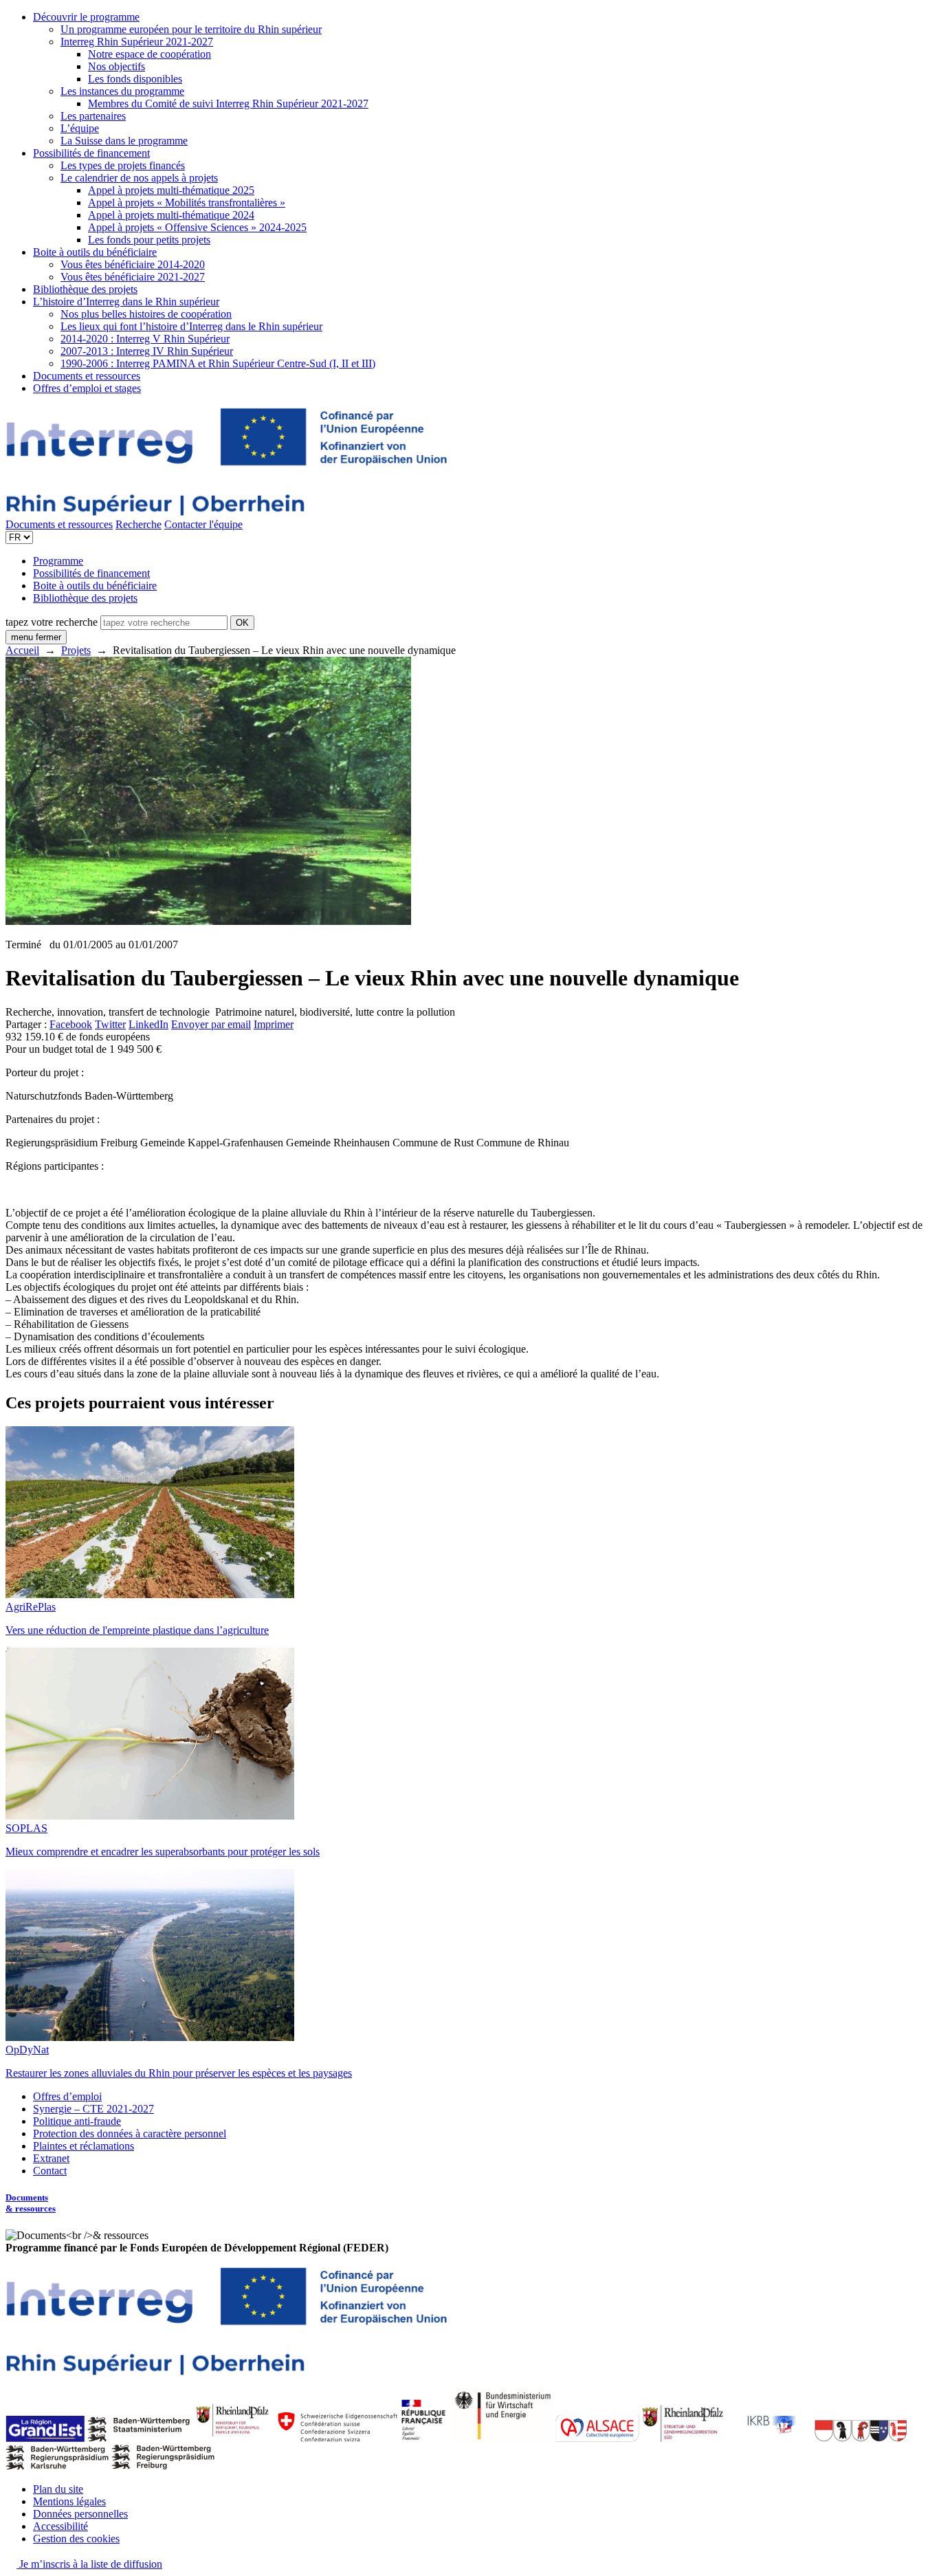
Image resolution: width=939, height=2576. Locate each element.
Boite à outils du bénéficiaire (95, 252)
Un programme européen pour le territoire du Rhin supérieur (191, 29)
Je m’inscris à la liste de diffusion (89, 2564)
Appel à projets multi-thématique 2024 (171, 215)
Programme (58, 561)
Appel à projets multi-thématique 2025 (171, 190)
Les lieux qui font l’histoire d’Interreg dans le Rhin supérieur (191, 326)
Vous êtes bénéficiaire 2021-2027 (133, 277)
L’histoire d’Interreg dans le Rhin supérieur (126, 302)
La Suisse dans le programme (124, 141)
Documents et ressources (87, 376)
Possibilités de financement (91, 153)
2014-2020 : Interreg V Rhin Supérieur (145, 339)
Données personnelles (80, 2514)
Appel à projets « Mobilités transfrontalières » (187, 203)
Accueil (22, 650)
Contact (50, 2171)
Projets (76, 650)
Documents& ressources (31, 2203)
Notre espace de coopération (150, 54)
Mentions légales (69, 2501)
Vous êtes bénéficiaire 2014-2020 (133, 264)
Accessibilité (60, 2526)
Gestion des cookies (76, 2539)
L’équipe (80, 128)
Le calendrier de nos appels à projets (139, 178)
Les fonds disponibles (135, 79)
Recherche (139, 524)
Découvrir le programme (86, 17)
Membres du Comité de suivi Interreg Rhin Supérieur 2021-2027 (228, 103)
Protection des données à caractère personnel (130, 2133)
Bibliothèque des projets (85, 289)
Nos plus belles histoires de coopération (146, 314)
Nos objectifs (117, 66)
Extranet (51, 2158)
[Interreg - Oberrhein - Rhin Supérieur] (226, 512)
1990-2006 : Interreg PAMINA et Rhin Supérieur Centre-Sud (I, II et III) (218, 363)
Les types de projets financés (123, 165)
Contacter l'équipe (203, 524)
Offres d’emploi (67, 2096)
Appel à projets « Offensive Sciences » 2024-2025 (197, 227)
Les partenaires (93, 116)
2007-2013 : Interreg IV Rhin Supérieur (147, 351)
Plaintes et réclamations (84, 2146)
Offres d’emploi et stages (87, 388)
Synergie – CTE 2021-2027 (93, 2109)
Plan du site (58, 2489)
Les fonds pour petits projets (149, 240)
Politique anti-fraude (77, 2121)
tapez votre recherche (52, 622)
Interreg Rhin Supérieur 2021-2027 (137, 42)
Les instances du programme (122, 91)
